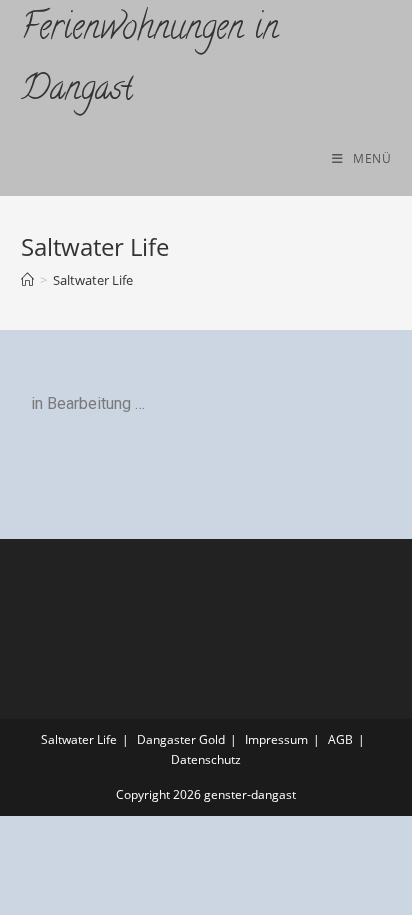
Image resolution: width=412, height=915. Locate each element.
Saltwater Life (93, 280)
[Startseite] (27, 280)
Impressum (276, 739)
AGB (340, 739)
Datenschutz (206, 759)
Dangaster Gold (181, 739)
